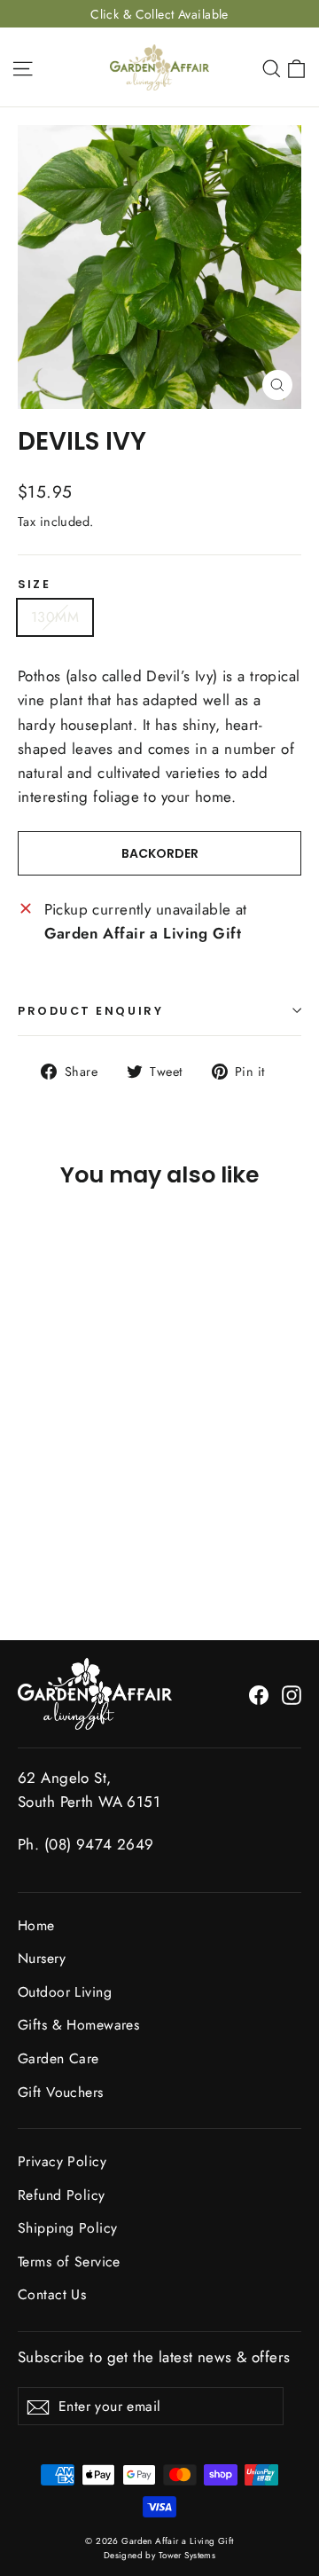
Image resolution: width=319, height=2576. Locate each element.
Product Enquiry (90, 1011)
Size (34, 584)
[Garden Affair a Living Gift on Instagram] (292, 1694)
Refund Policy (62, 2195)
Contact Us (52, 2294)
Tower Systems (187, 2555)
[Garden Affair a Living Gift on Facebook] (259, 1694)
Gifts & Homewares (78, 2025)
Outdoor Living (65, 1992)
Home (36, 1925)
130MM (55, 617)
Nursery (42, 1958)
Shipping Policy (67, 2228)
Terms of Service (69, 2262)
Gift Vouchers (61, 2092)
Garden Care (58, 2058)
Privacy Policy (62, 2161)
